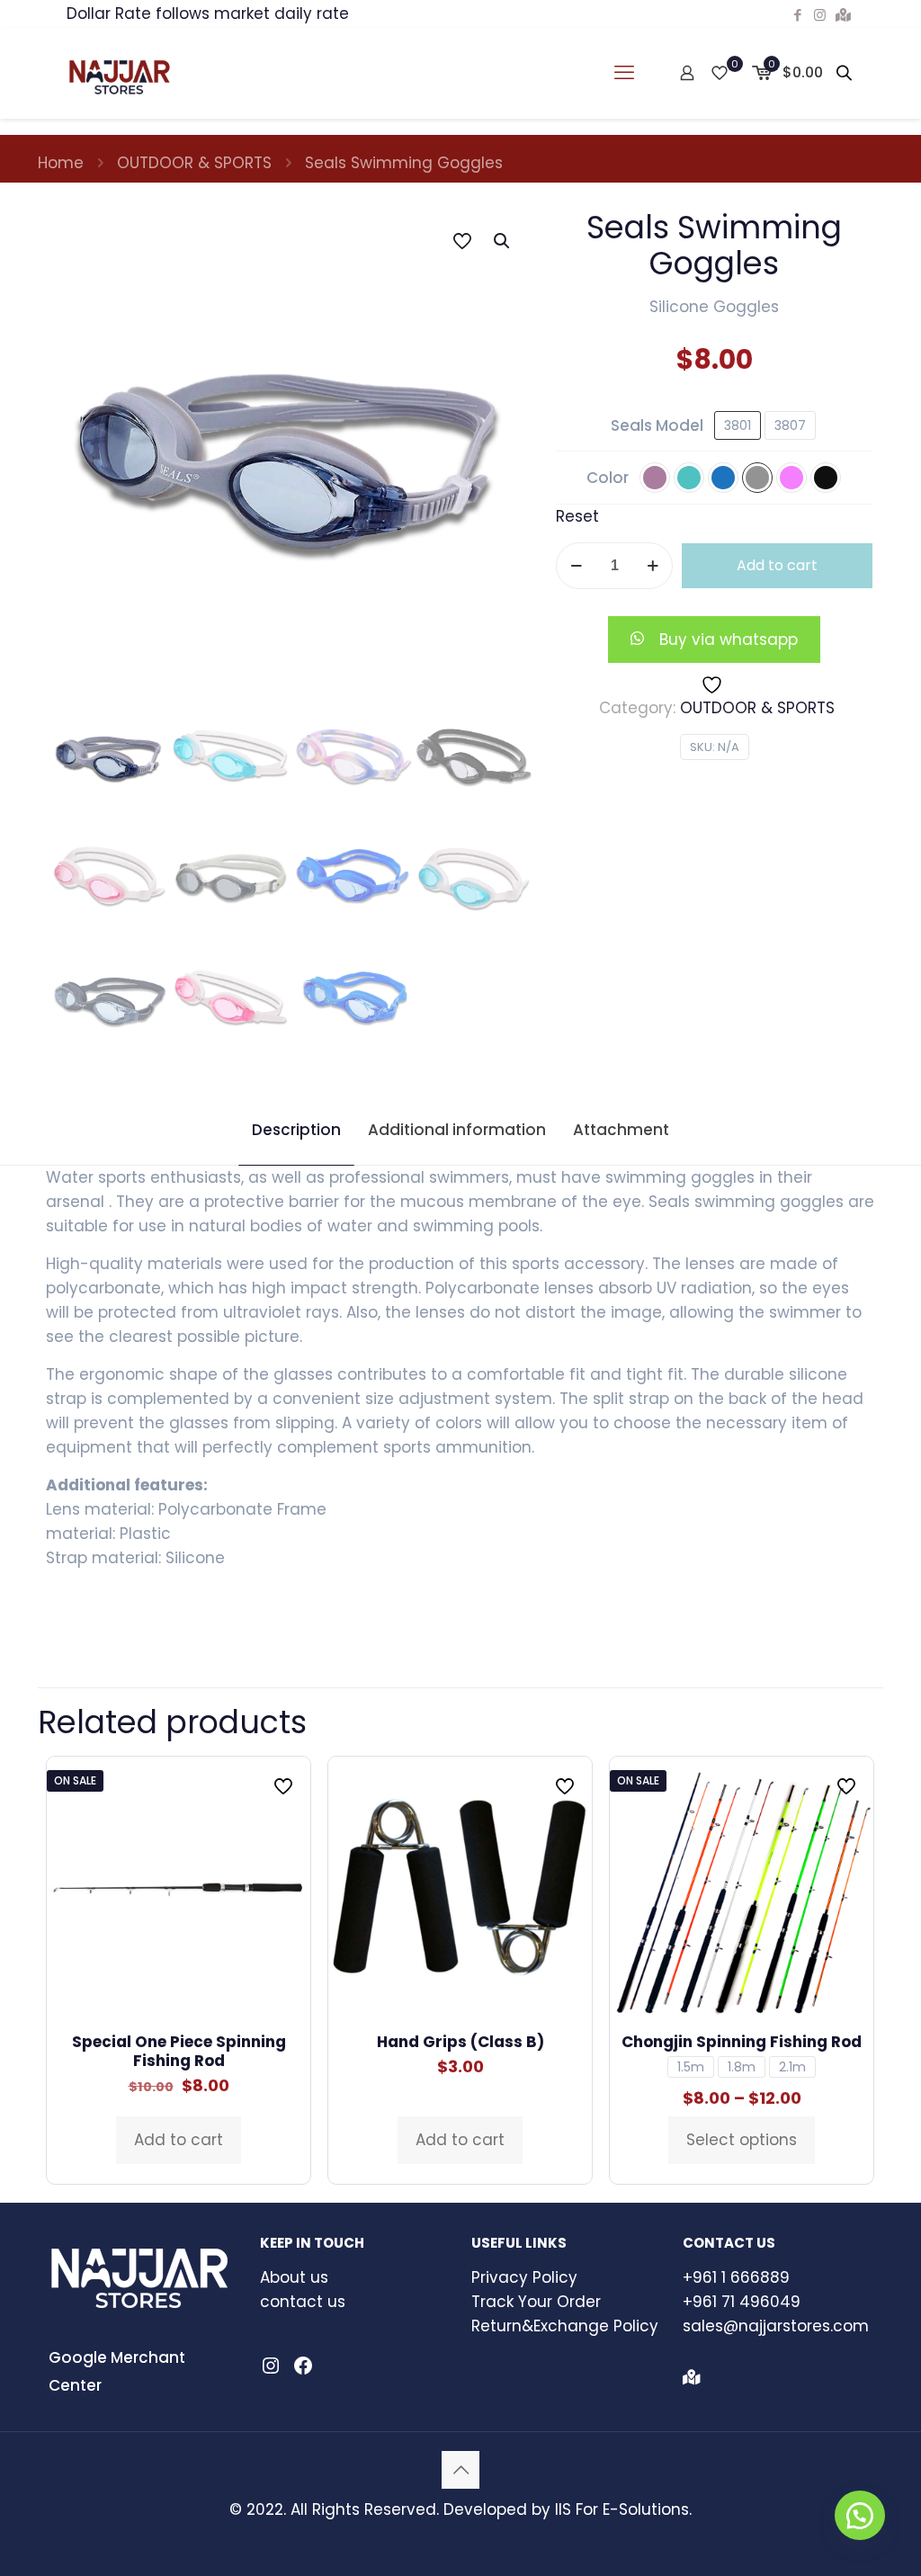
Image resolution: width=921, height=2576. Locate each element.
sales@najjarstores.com (776, 2326)
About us (294, 2277)
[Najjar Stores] (119, 73)
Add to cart (777, 565)
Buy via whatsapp (729, 640)
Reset (577, 516)
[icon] (843, 15)
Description (296, 1130)
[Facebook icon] (797, 15)
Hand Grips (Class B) (460, 2042)
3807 (790, 425)
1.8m (742, 2067)
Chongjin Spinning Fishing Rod (742, 2042)
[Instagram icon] (820, 15)
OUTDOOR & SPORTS (194, 163)
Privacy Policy (524, 2277)
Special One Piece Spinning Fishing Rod (179, 2051)
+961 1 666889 (736, 2277)
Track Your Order (536, 2302)
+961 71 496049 (742, 2302)
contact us (303, 2302)
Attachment (621, 1130)
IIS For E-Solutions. (623, 2509)
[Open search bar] (845, 73)
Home (61, 163)
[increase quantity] (653, 566)
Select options (742, 2140)
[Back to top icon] (460, 2470)
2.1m (792, 2067)
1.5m (691, 2067)
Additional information (457, 1130)
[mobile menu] (624, 73)
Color (608, 478)
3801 (738, 425)
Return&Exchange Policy (565, 2326)
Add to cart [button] (179, 2140)
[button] (503, 241)
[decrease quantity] (576, 566)
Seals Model (657, 425)
